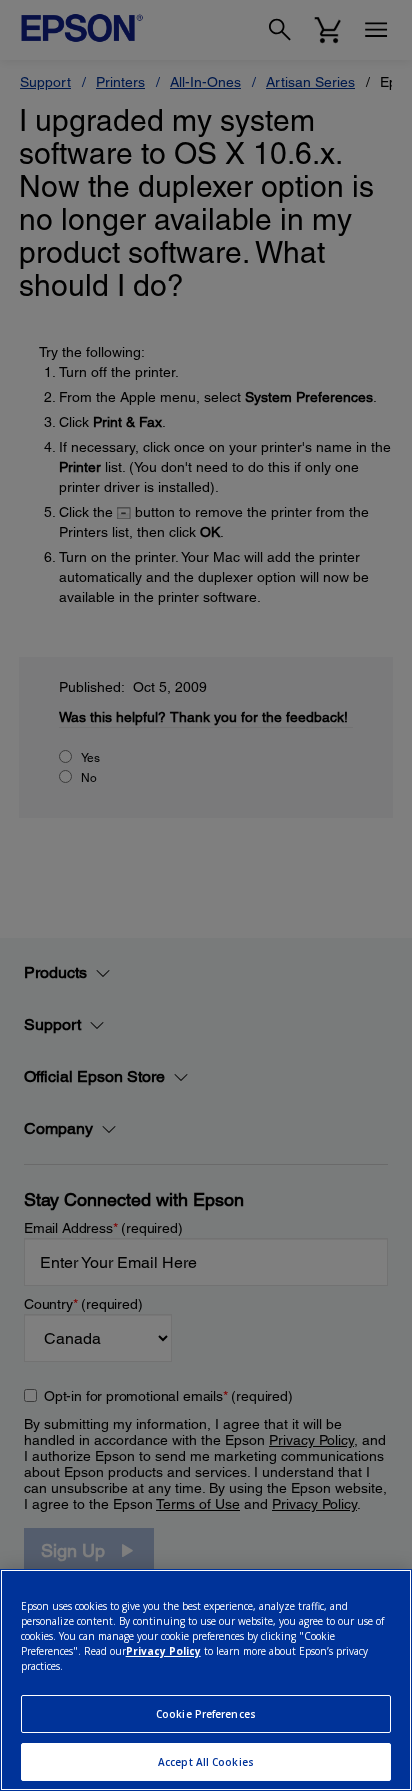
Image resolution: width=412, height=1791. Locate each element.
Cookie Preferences (206, 1714)
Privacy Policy (163, 1651)
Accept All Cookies (206, 1762)
